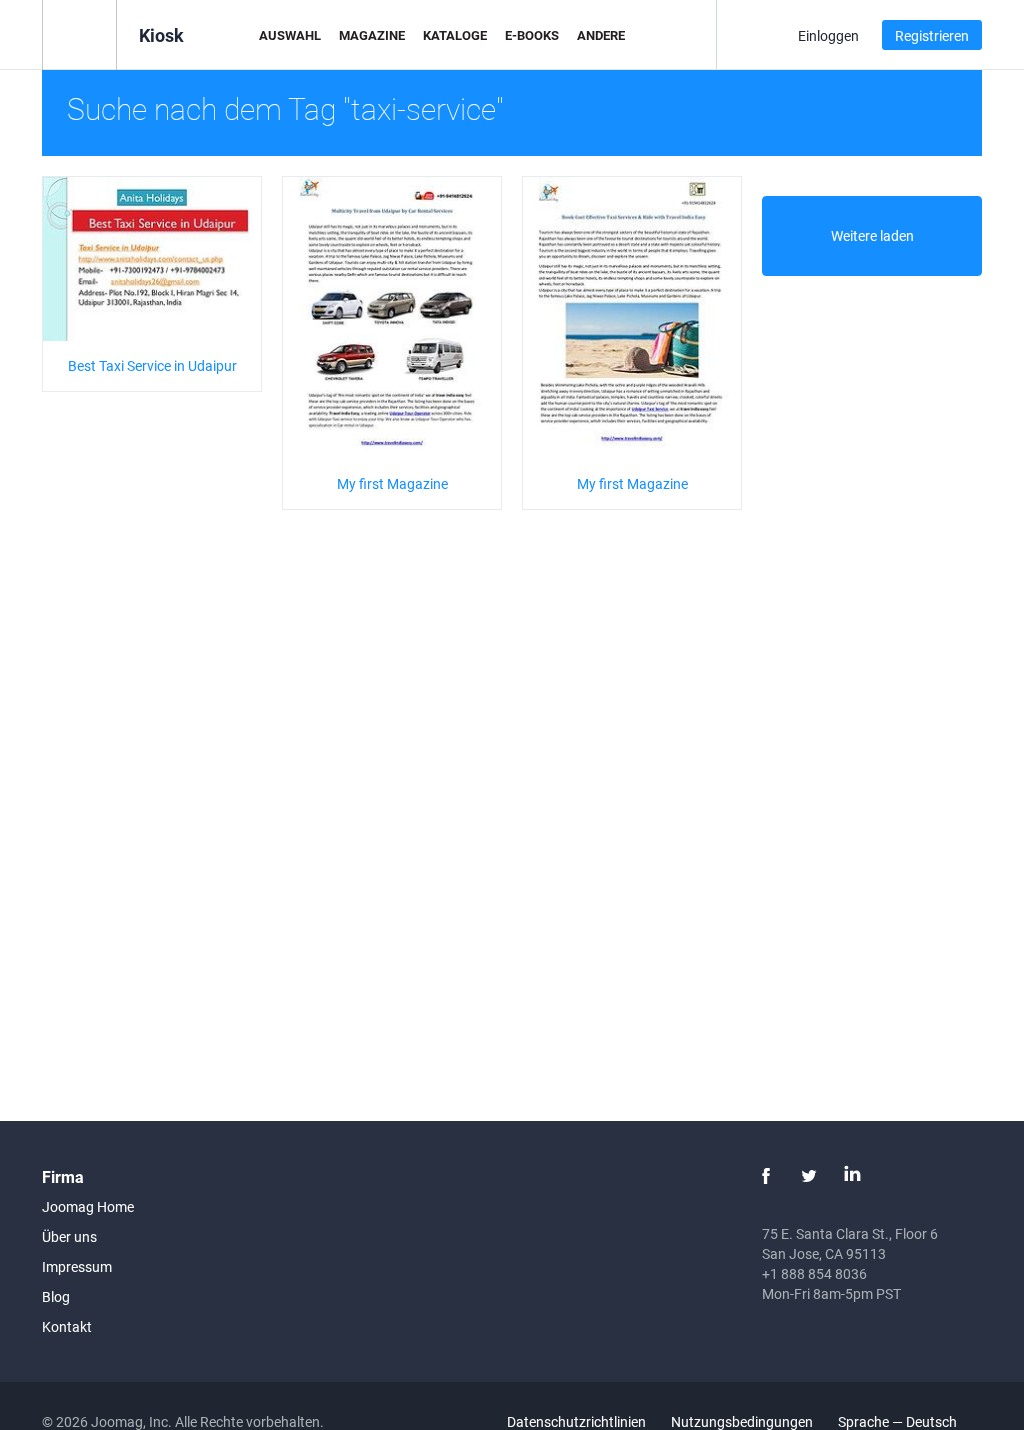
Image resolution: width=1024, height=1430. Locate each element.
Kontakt (67, 1326)
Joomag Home (88, 1206)
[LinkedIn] (852, 1176)
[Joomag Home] (79, 33)
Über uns (69, 1236)
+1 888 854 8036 (814, 1273)
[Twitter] (809, 1176)
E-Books (532, 35)
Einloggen (828, 35)
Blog (56, 1296)
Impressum (77, 1266)
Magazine (372, 35)
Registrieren (932, 35)
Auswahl (290, 35)
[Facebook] (766, 1176)
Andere (601, 35)
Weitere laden (872, 235)
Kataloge (455, 35)
